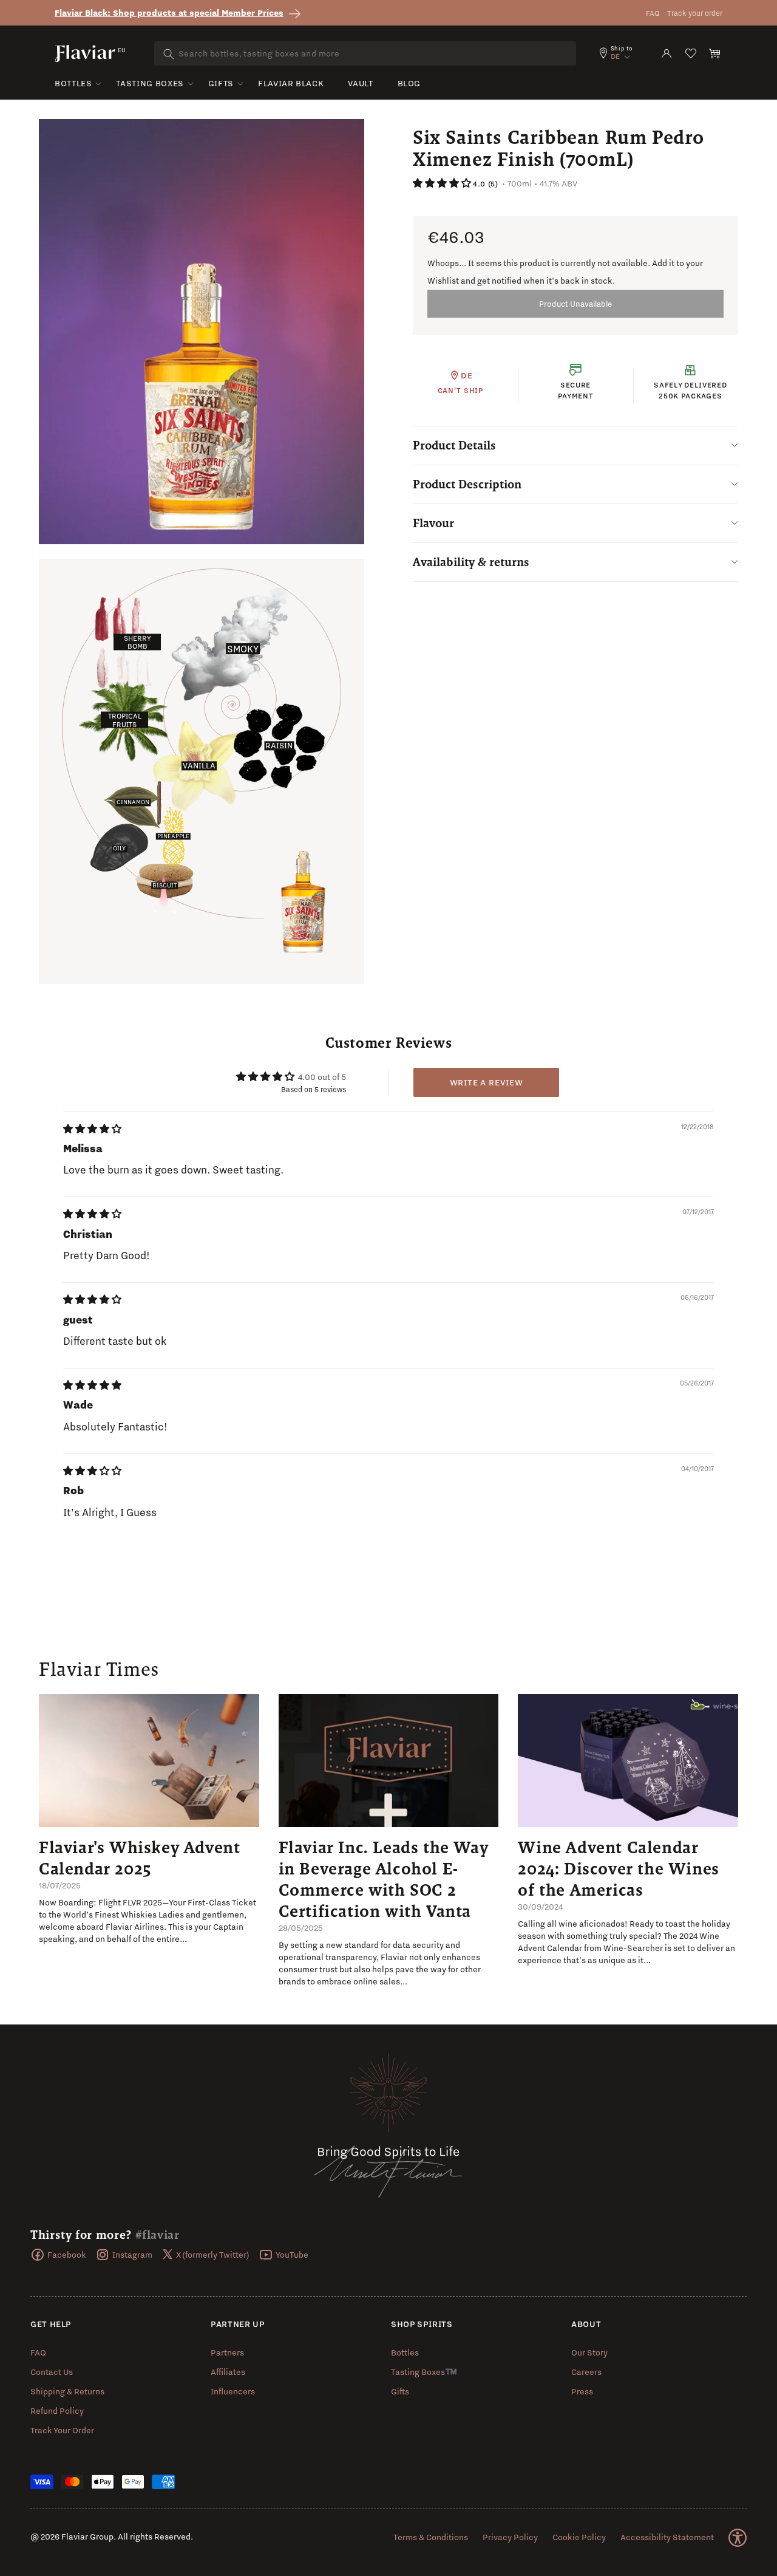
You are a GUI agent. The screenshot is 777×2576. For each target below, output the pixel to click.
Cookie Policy (579, 2537)
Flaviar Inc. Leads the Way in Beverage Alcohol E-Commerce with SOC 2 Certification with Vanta (384, 1879)
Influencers (233, 2391)
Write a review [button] (487, 1082)
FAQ (653, 13)
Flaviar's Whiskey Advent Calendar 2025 (139, 1858)
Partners (227, 2352)
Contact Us (52, 2372)
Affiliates (228, 2372)
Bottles (73, 83)
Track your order (695, 13)
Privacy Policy (510, 2537)
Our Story (589, 2352)
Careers (586, 2372)
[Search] (169, 54)
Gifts (221, 83)
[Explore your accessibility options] (738, 2538)
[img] (92, 1129)
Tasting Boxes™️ (424, 2372)
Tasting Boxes (150, 83)
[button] (715, 53)
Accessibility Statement (667, 2537)
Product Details (454, 445)
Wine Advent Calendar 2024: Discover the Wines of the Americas (618, 1868)
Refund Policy (57, 2411)
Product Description (467, 484)
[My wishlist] (691, 53)
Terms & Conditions (431, 2537)
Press (582, 2391)
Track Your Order (62, 2430)
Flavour (433, 523)
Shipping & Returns (67, 2391)
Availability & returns (471, 562)
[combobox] (365, 53)
